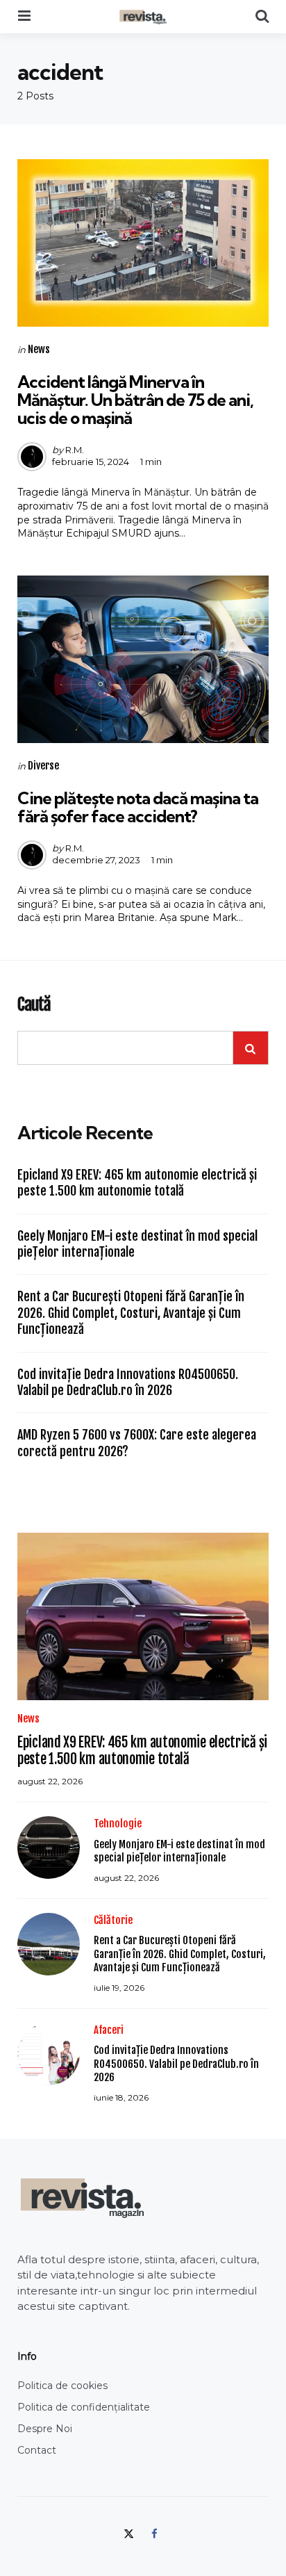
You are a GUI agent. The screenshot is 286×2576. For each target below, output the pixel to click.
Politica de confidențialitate (84, 2407)
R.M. (75, 450)
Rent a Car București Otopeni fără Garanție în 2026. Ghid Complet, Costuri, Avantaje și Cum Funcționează (131, 1313)
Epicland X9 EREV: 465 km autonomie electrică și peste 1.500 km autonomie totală (137, 1183)
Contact (37, 2450)
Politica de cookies (62, 2386)
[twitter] (130, 2533)
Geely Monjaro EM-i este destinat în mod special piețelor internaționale (137, 1244)
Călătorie (113, 1920)
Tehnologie (118, 1824)
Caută (34, 1005)
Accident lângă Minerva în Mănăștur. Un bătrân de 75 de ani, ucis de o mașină (135, 400)
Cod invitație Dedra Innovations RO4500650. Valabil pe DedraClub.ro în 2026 (128, 1382)
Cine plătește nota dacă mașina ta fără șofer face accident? (138, 807)
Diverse (43, 766)
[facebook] (154, 2533)
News (39, 349)
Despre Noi (45, 2429)
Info (27, 2356)
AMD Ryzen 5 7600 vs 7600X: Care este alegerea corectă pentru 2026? (137, 1443)
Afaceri (109, 2030)
